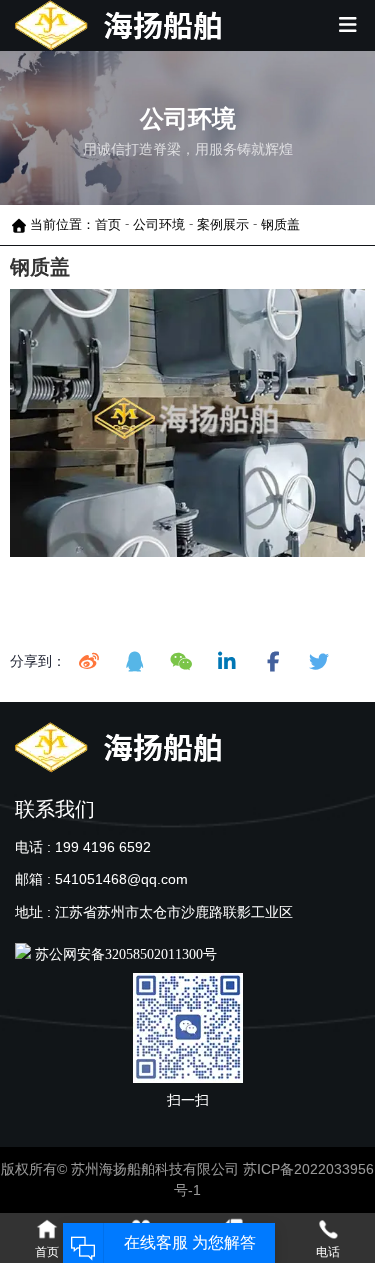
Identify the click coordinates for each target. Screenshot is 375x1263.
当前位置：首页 (77, 224)
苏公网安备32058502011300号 (124, 954)
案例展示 (223, 224)
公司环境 (159, 224)
